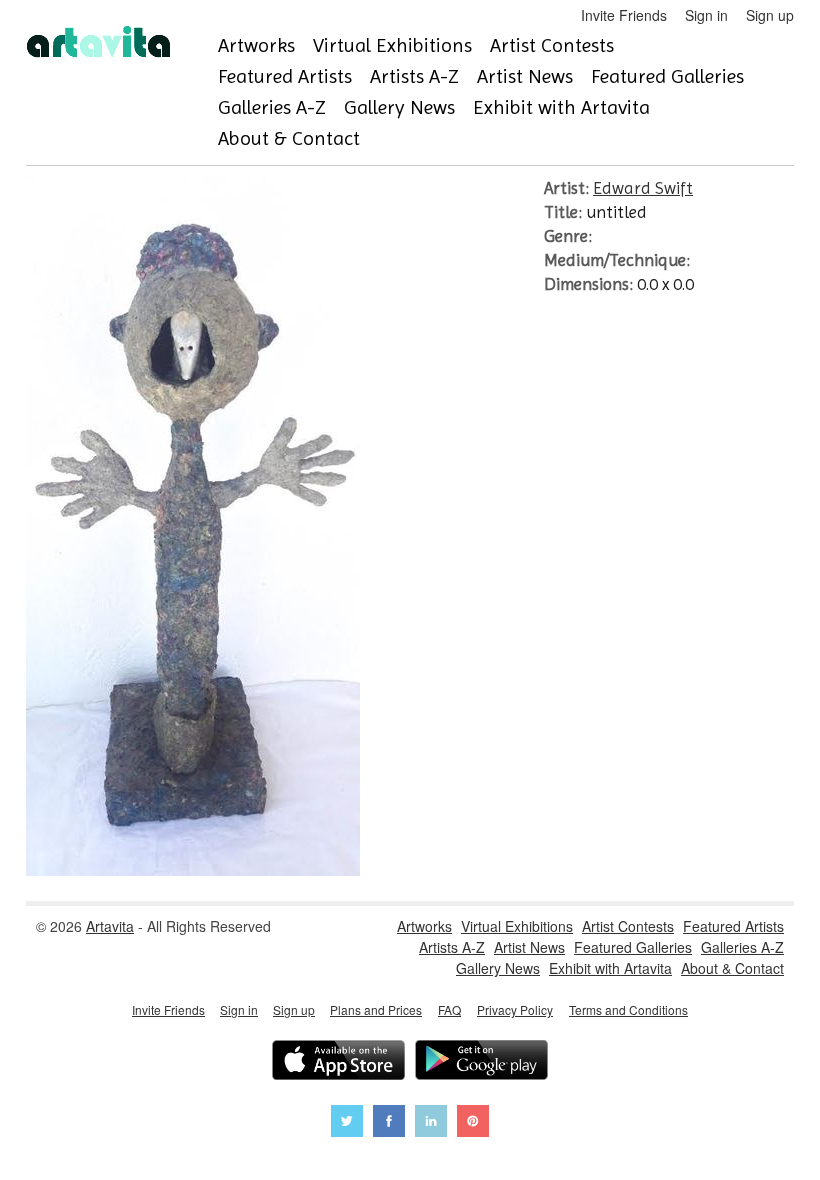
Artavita (110, 926)
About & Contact (289, 138)
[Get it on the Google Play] (481, 1062)
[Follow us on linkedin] (431, 1123)
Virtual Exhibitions (392, 45)
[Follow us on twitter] (347, 1123)
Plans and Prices (376, 1009)
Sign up (770, 15)
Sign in (706, 15)
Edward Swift (643, 188)
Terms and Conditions (628, 1009)
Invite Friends (624, 15)
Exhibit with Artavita (561, 107)
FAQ (449, 1009)
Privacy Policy (515, 1009)
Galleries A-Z (272, 107)
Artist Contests (552, 45)
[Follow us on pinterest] (473, 1123)
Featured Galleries (667, 76)
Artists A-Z (414, 76)
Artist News (525, 76)
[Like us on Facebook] (389, 1123)
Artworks (256, 45)
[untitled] (193, 870)
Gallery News (399, 107)
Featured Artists (285, 76)
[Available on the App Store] (338, 1062)
